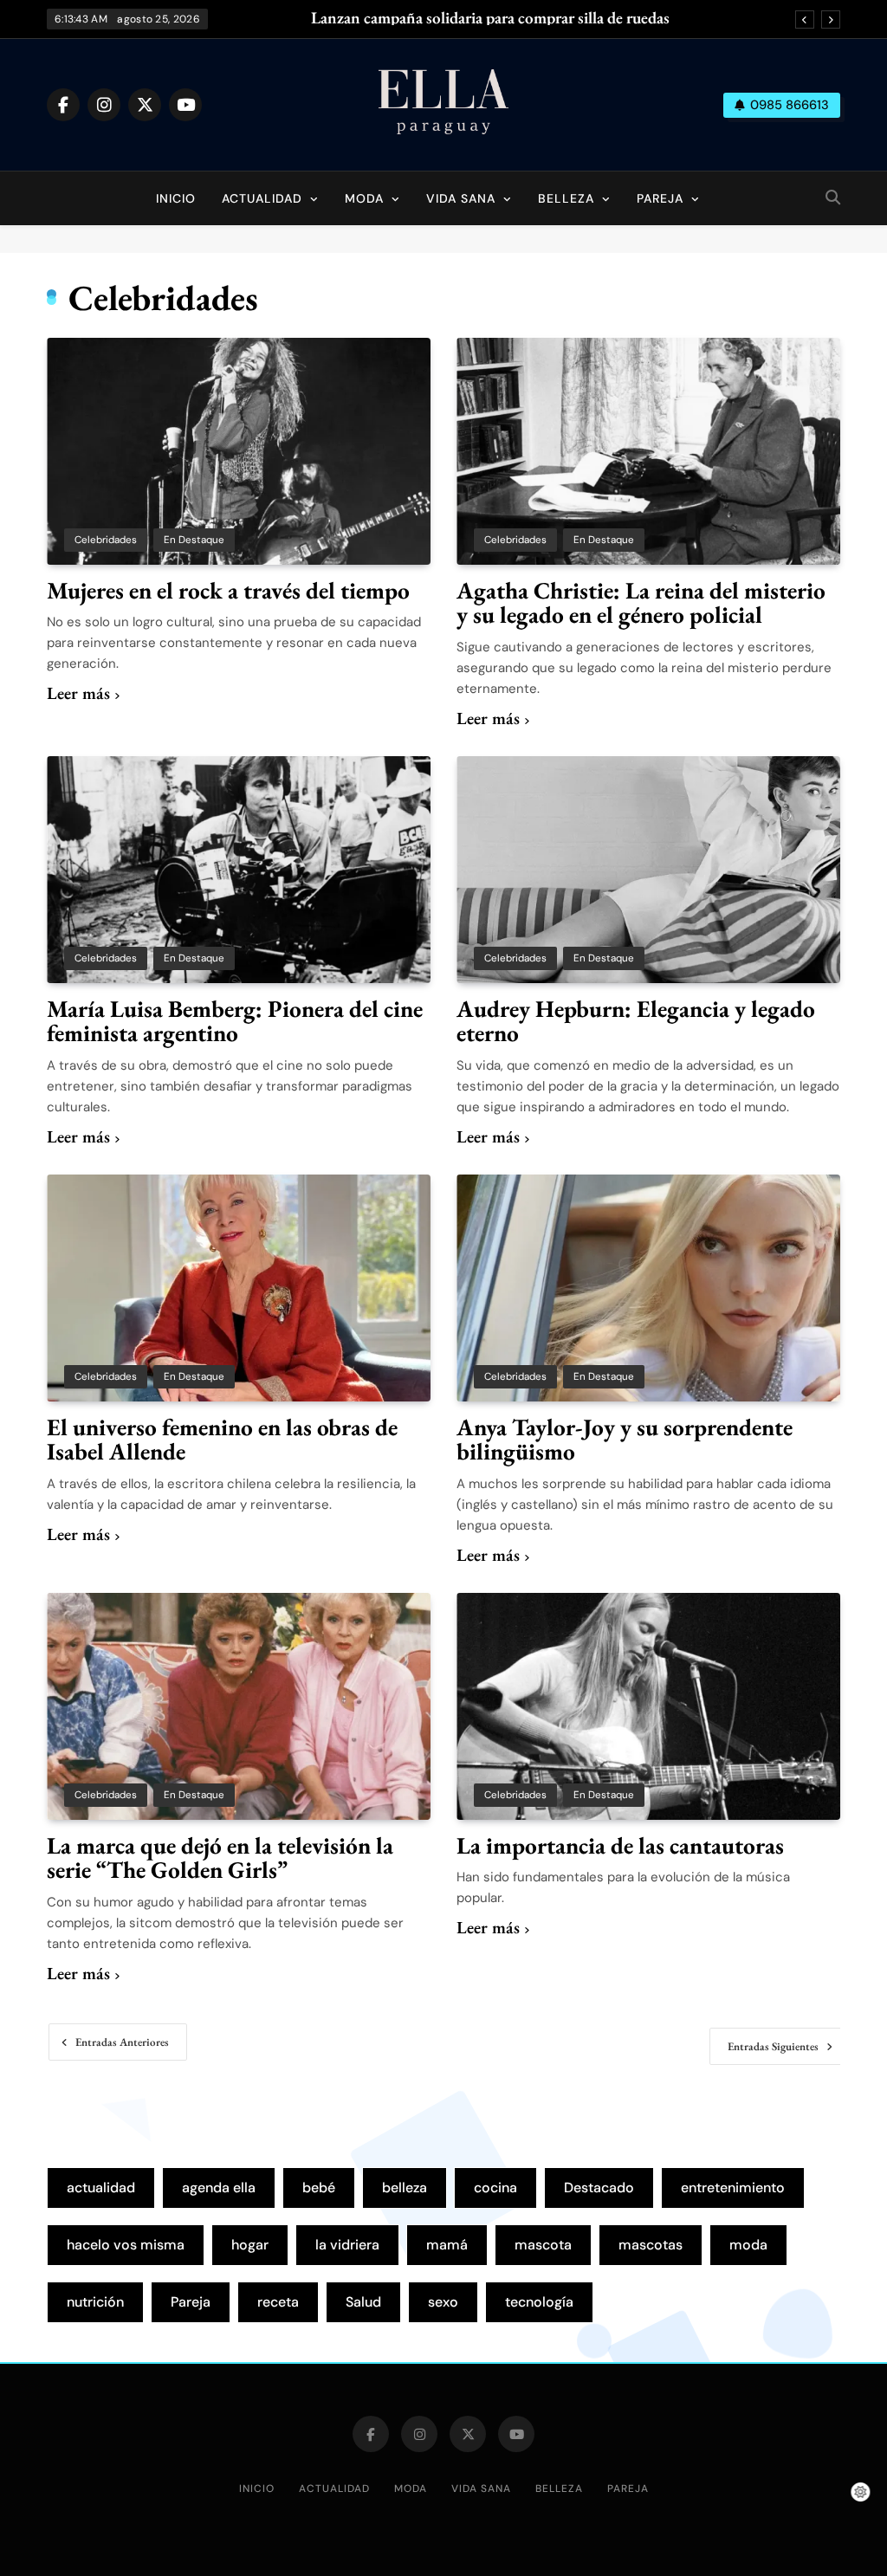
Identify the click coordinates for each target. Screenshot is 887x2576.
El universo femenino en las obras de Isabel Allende (222, 1440)
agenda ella (219, 2188)
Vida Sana (461, 198)
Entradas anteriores (122, 2042)
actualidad (101, 2188)
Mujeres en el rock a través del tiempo (228, 590)
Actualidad (262, 198)
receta (278, 2302)
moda (748, 2245)
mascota (543, 2245)
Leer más (78, 693)
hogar (250, 2245)
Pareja (660, 198)
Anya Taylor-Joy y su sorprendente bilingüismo (625, 1440)
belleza (405, 2188)
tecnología (539, 2302)
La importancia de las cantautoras (620, 1845)
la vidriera (347, 2245)
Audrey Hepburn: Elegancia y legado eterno (636, 1021)
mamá (447, 2245)
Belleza (566, 198)
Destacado (599, 2188)
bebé (319, 2188)
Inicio (176, 198)
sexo (443, 2302)
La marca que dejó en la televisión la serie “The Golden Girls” (220, 1858)
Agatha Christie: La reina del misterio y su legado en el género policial (641, 603)
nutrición (95, 2302)
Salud (363, 2302)
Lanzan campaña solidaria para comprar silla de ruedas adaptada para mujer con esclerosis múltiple (490, 18)
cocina (495, 2188)
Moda (364, 198)
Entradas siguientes (773, 2046)
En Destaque (194, 540)
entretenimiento (733, 2188)
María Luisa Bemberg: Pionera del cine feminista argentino (235, 1021)
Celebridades (106, 540)
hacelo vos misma (126, 2245)
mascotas (651, 2245)
